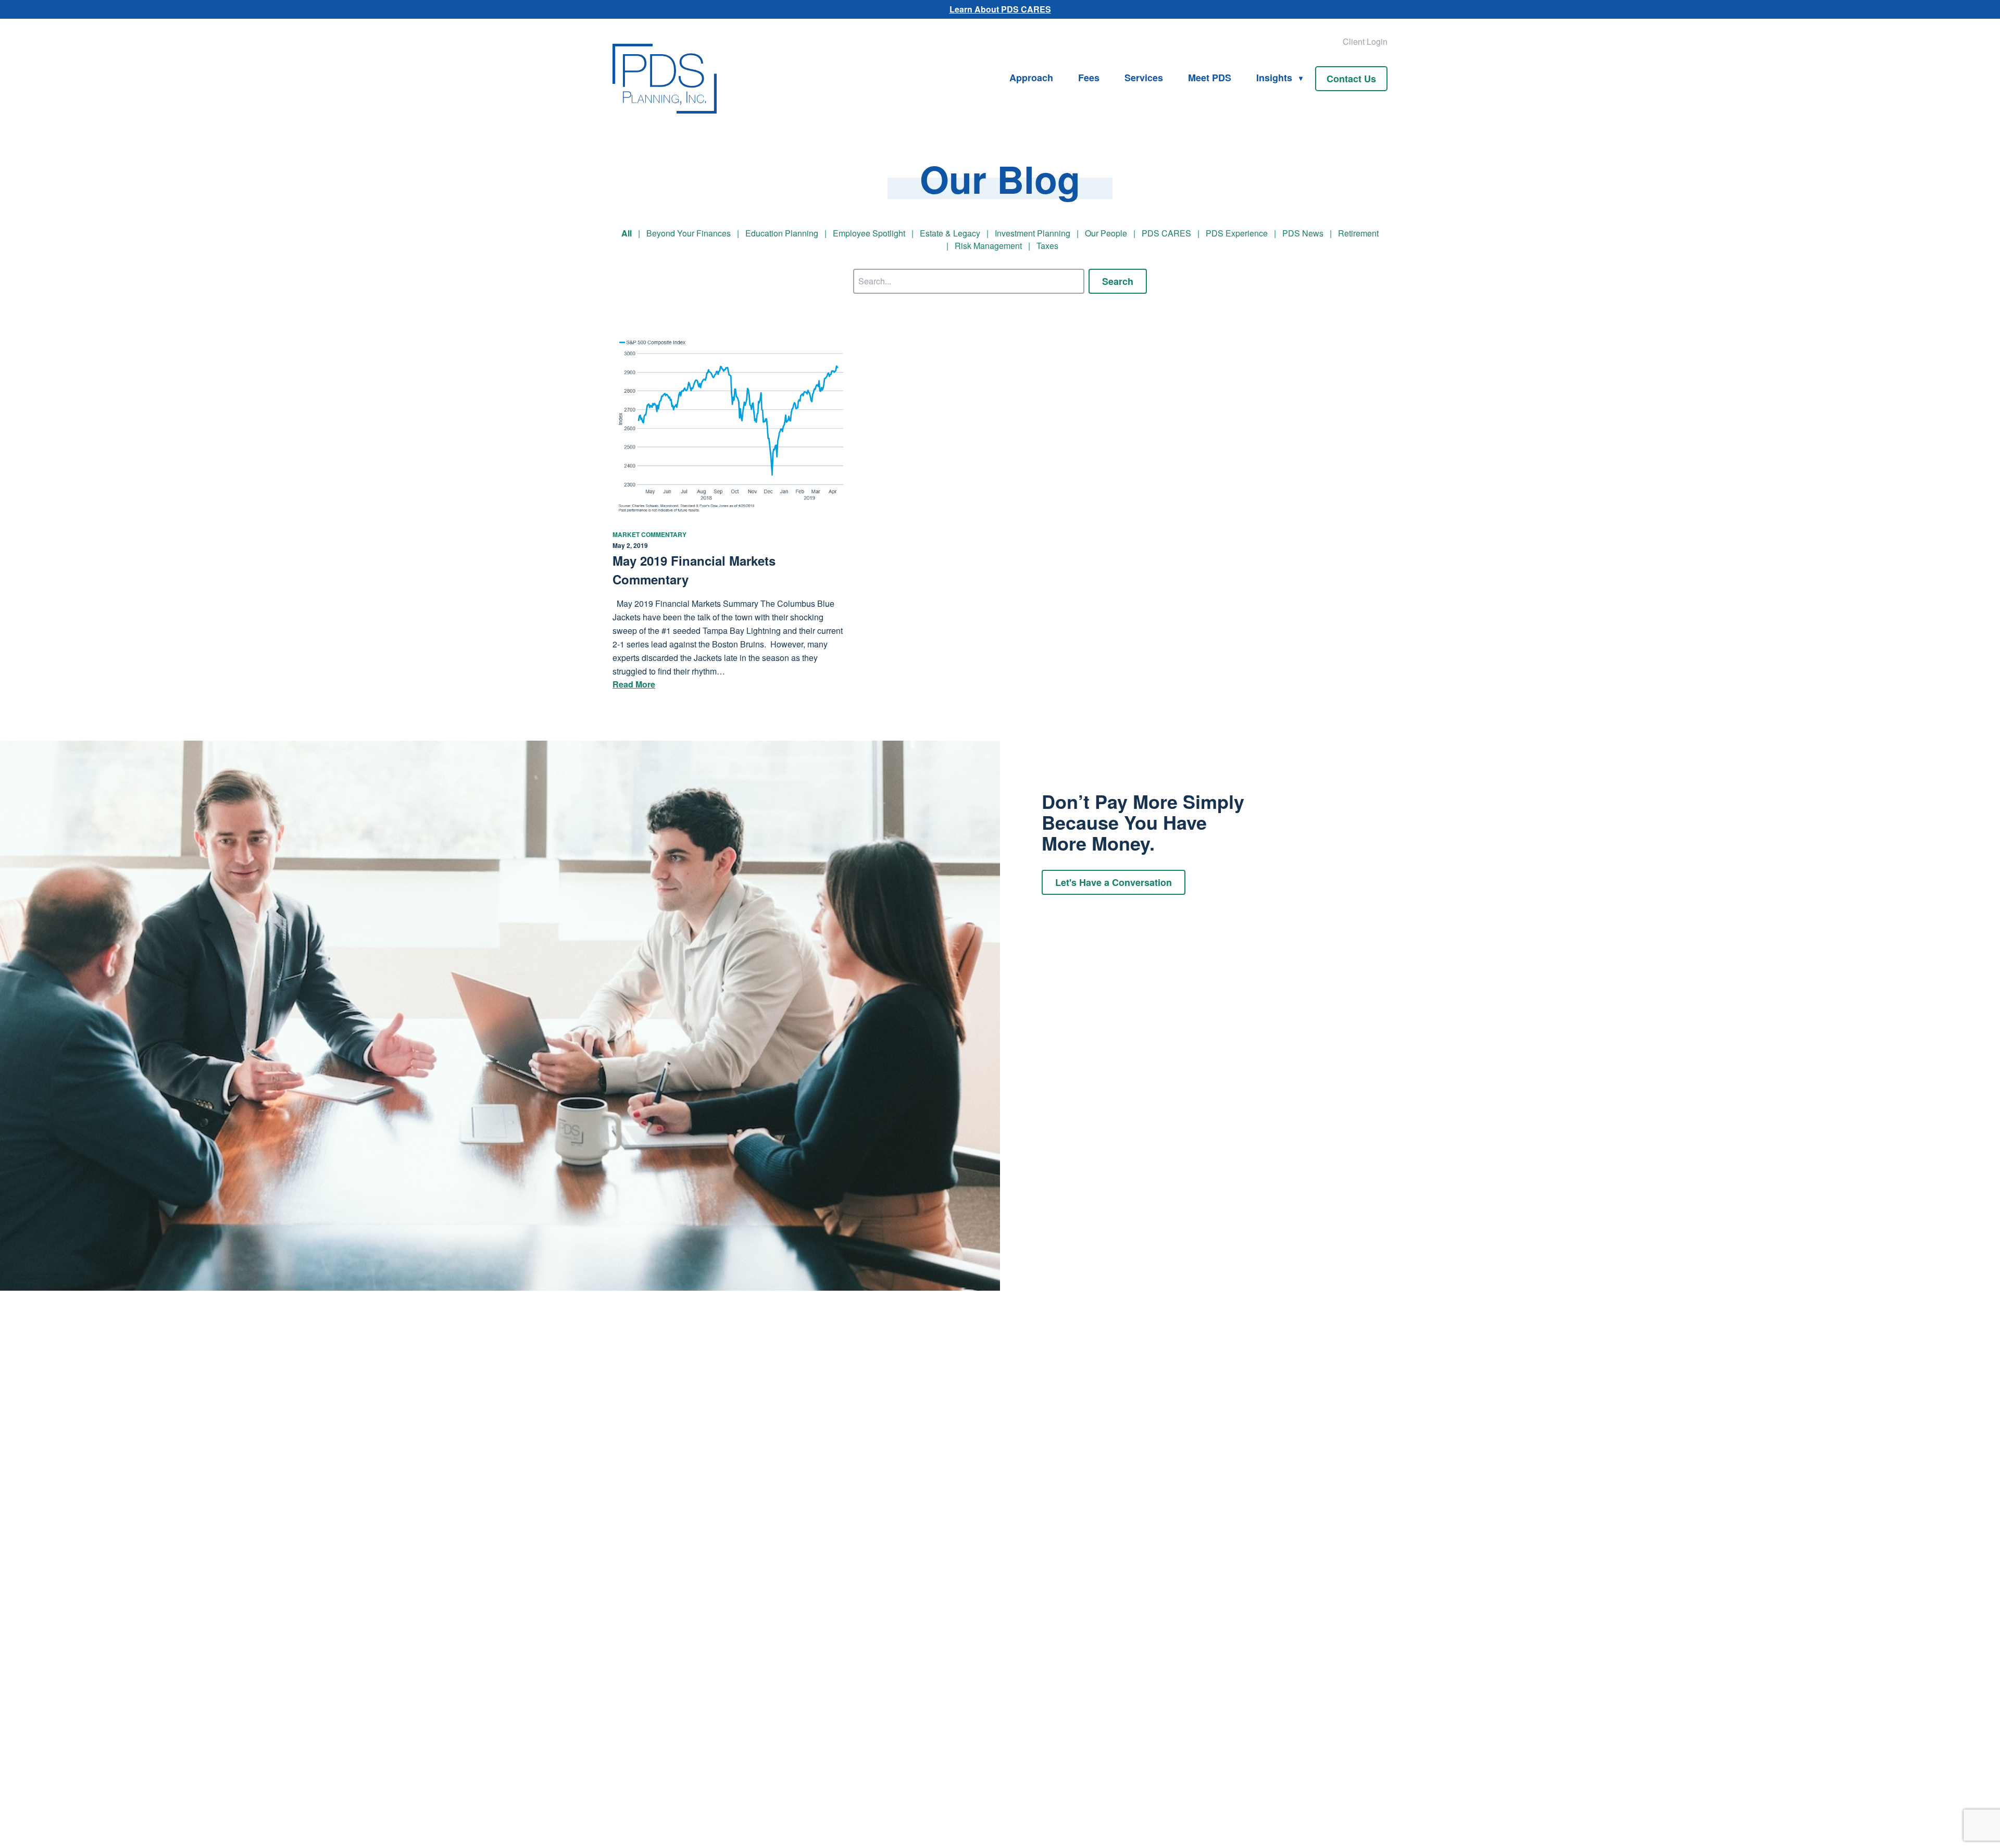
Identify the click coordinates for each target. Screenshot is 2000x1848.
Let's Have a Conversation (1114, 882)
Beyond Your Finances (689, 233)
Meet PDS (1210, 78)
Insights (1274, 78)
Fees (1089, 78)
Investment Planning (1033, 233)
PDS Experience (1237, 233)
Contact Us (1351, 79)
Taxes (1047, 246)
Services (1144, 78)
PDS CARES (1166, 233)
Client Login (1365, 41)
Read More (634, 684)
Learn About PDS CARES (1000, 9)
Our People (1106, 233)
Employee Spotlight (869, 233)
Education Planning (782, 233)
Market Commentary (649, 534)
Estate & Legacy (950, 233)
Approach (1031, 78)
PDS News (1303, 233)
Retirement (1358, 233)
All (627, 233)
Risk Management (988, 246)
